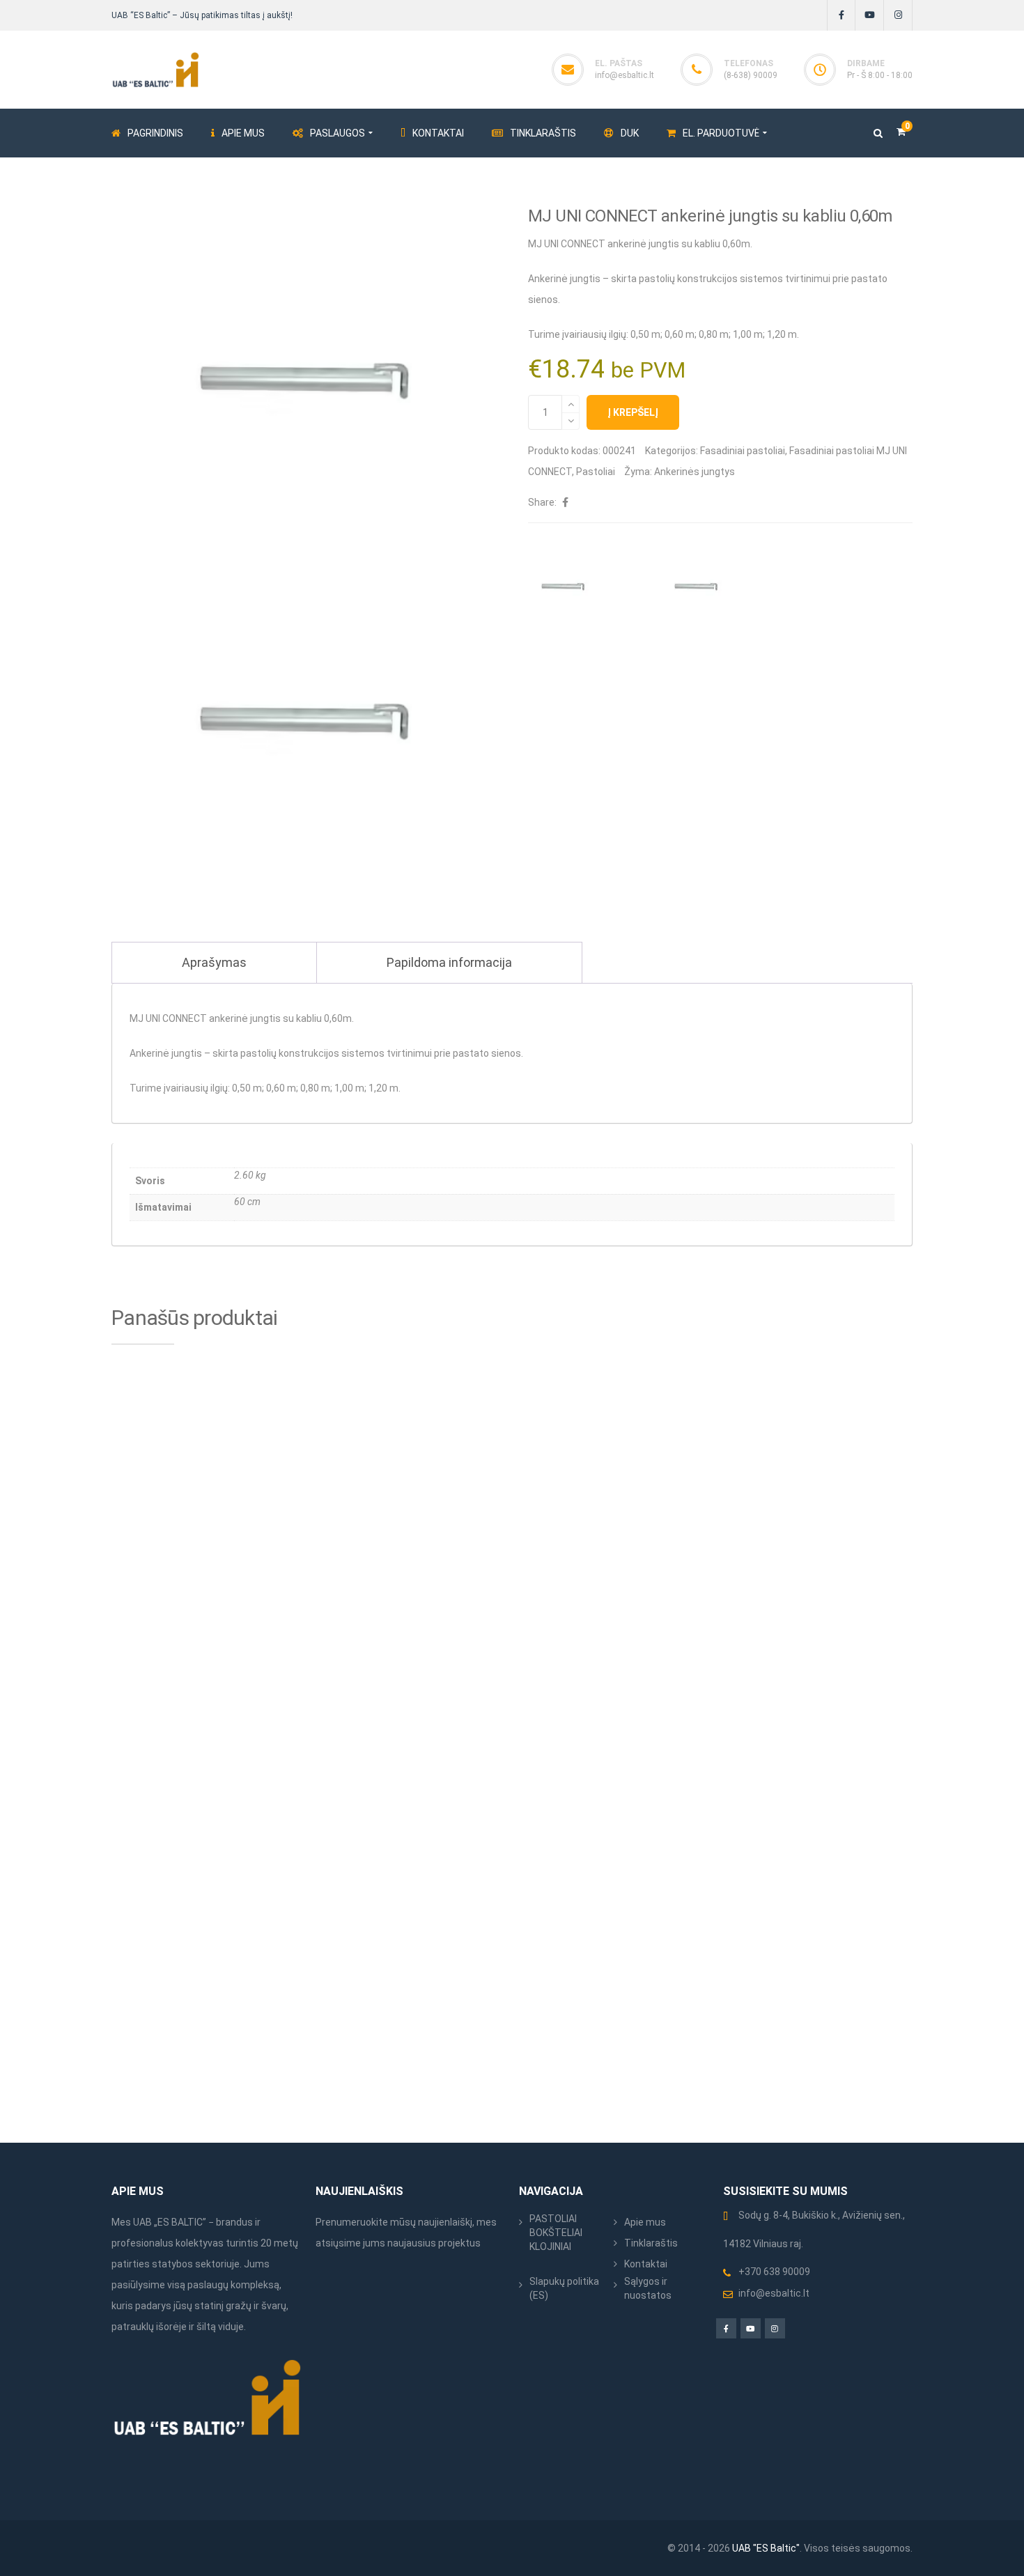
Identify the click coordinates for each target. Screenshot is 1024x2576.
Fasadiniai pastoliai (743, 451)
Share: (542, 502)
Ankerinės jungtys (695, 472)
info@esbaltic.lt (625, 75)
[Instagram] (898, 15)
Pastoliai (596, 472)
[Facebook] (841, 15)
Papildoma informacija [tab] (449, 962)
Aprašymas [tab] (214, 962)
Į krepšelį (633, 412)
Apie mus (645, 2222)
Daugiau (692, 1627)
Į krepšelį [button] (284, 1627)
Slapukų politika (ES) (564, 2288)
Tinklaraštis (651, 2243)
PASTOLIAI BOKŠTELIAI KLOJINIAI (556, 2233)
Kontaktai (646, 2264)
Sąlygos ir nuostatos (648, 2288)
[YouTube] (870, 15)
